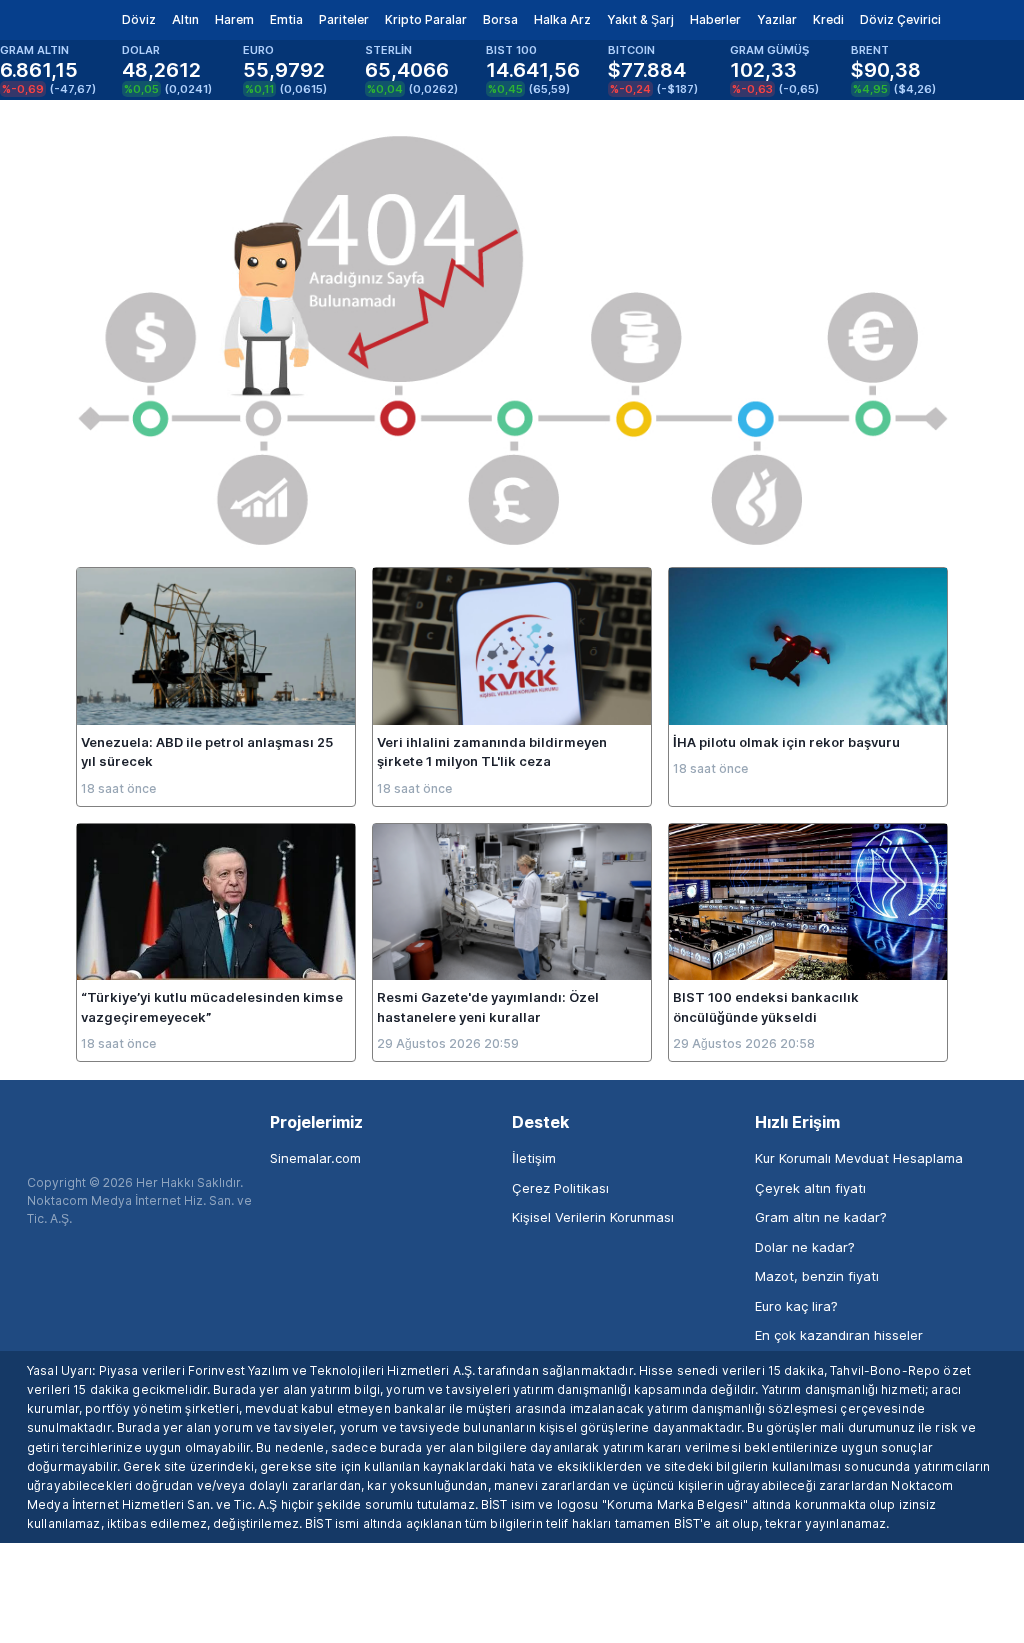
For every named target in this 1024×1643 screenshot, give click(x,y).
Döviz (139, 19)
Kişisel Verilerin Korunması (593, 1217)
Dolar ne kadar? (805, 1247)
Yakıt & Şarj (640, 19)
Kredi (828, 19)
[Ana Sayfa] (48, 20)
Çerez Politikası (560, 1188)
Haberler (715, 19)
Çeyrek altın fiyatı (810, 1188)
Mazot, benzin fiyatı (817, 1276)
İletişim (534, 1158)
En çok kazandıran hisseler (839, 1335)
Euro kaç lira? (796, 1306)
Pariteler (344, 19)
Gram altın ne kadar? (821, 1217)
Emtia (286, 19)
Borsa (500, 19)
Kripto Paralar (426, 19)
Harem (234, 19)
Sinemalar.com (315, 1158)
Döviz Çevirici (900, 19)
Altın (185, 19)
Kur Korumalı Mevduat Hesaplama (859, 1158)
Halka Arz (562, 19)
